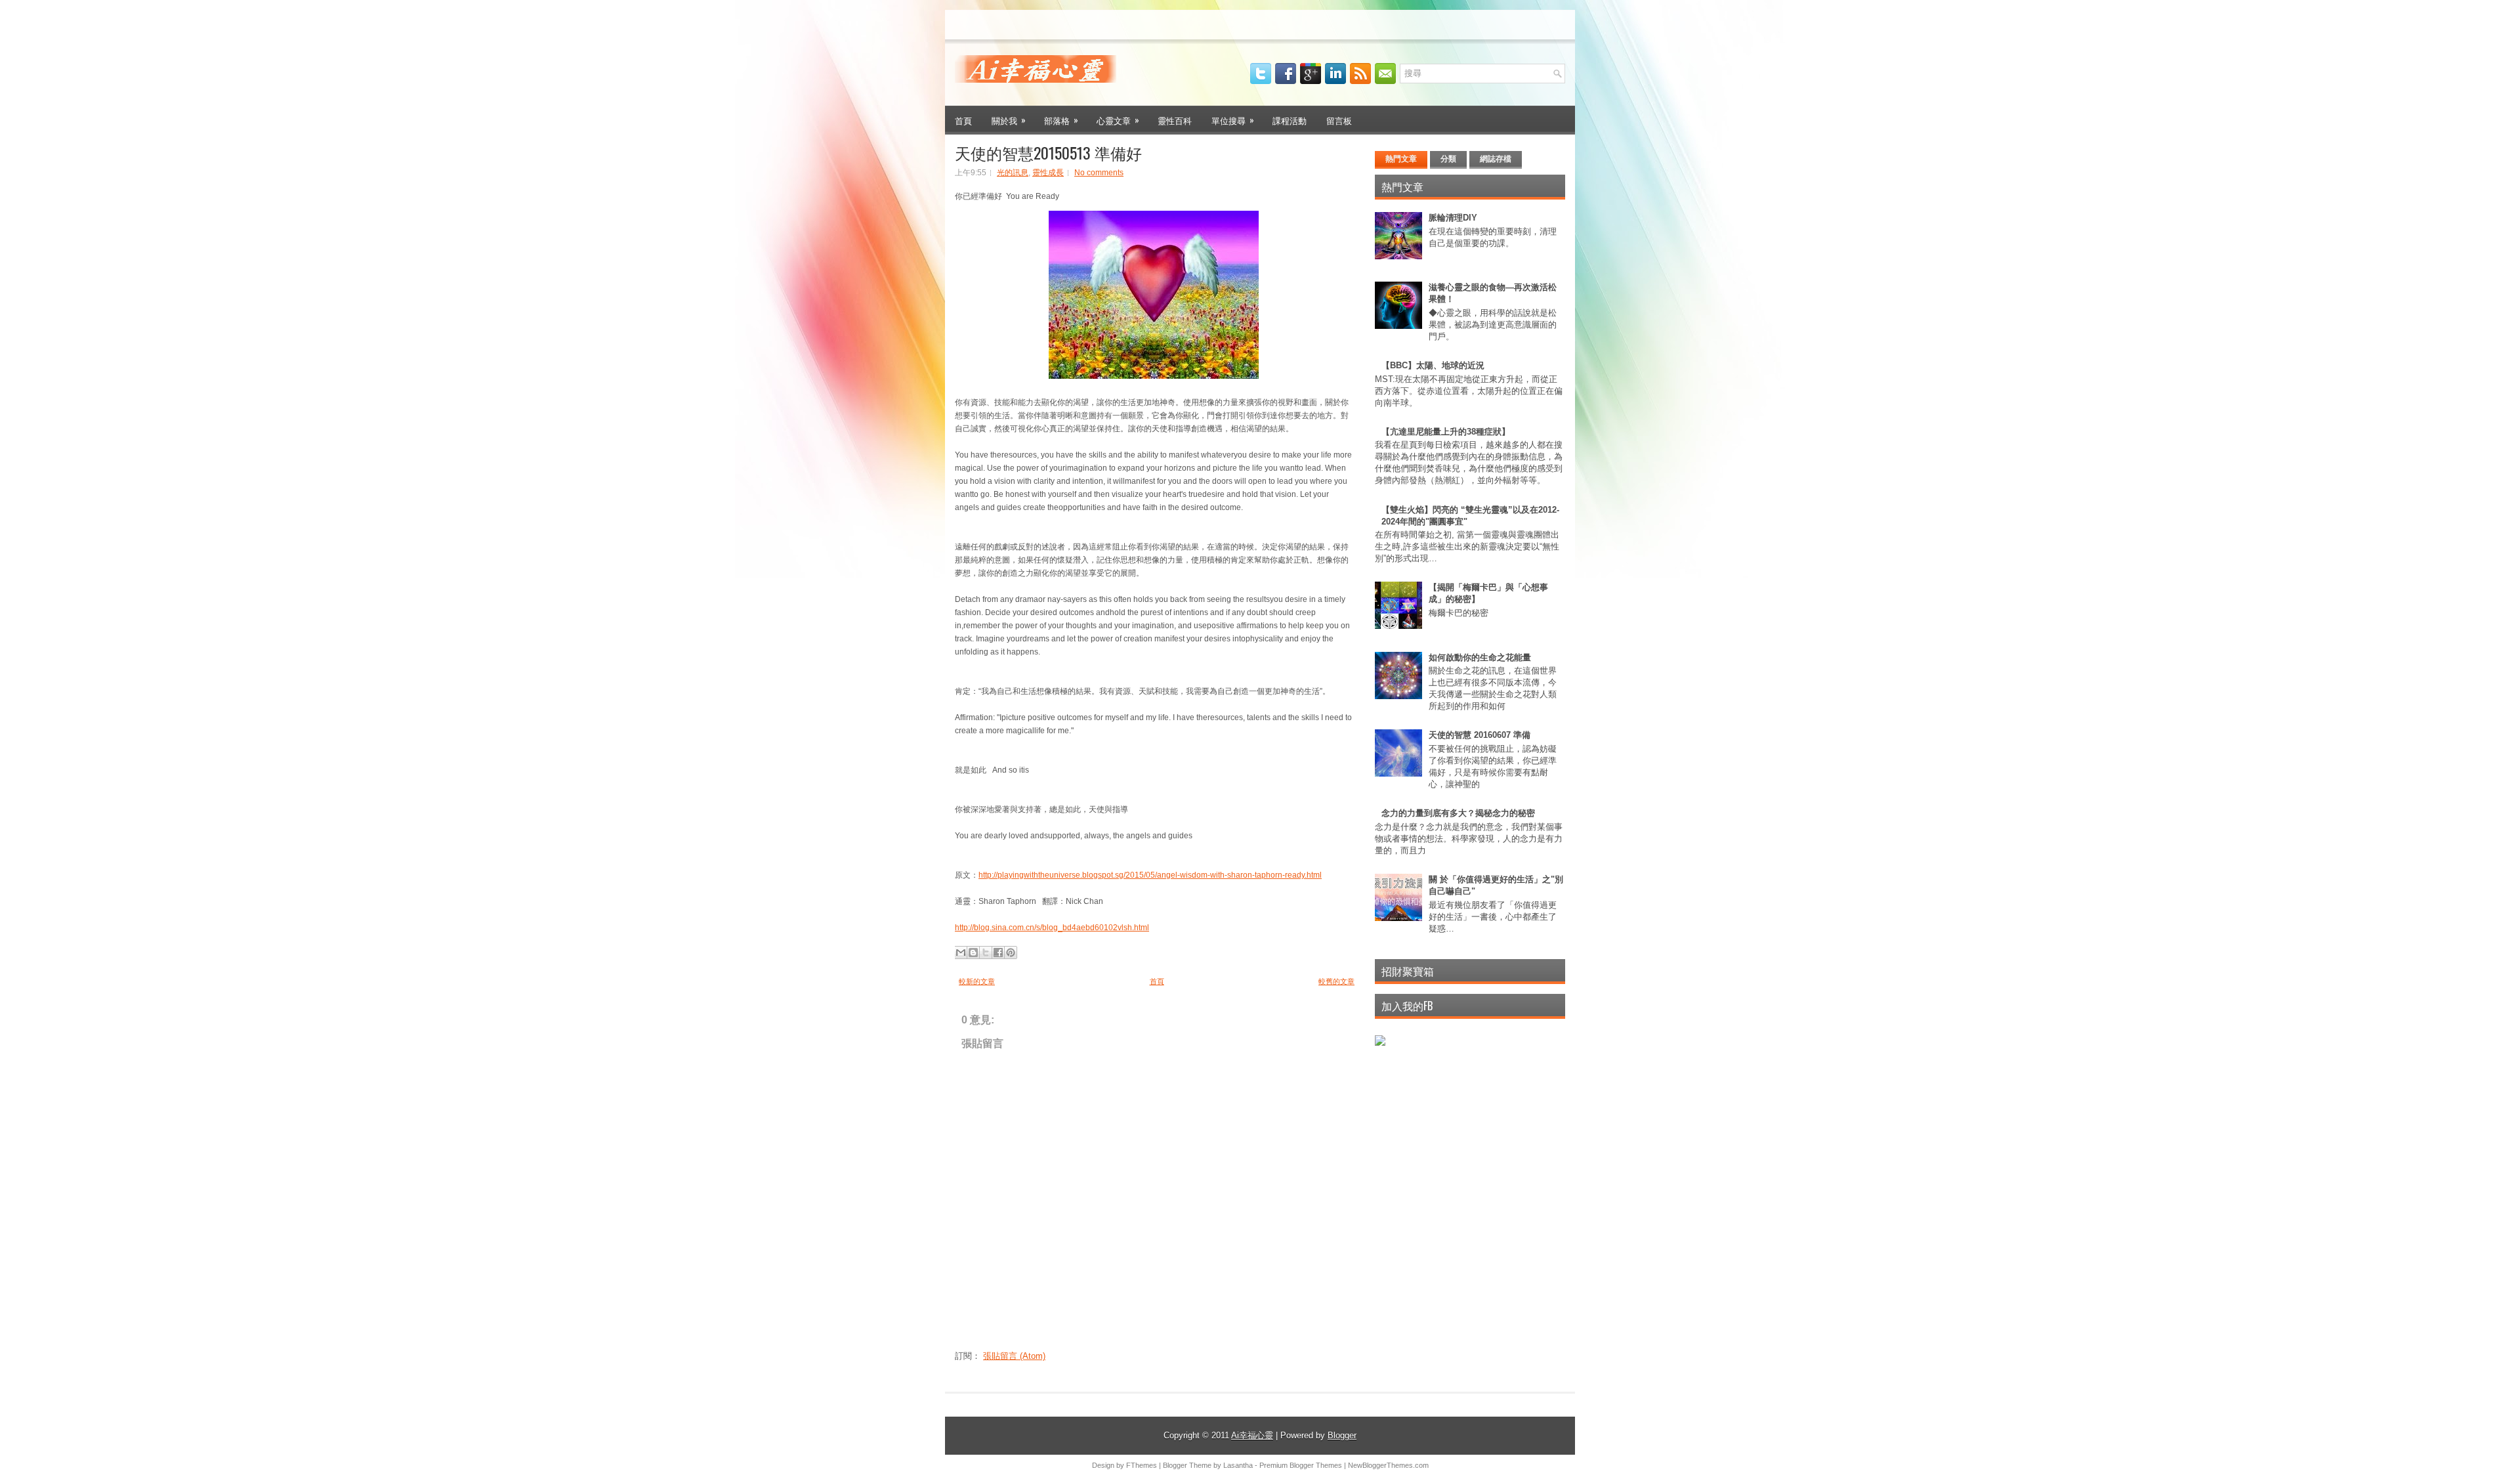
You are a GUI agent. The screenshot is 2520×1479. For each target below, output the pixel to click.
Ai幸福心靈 (1252, 1435)
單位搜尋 (1233, 120)
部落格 (1061, 120)
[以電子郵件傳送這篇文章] (961, 953)
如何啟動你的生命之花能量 (1480, 657)
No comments (1099, 173)
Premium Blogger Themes (1301, 1465)
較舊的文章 (1336, 981)
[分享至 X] (986, 953)
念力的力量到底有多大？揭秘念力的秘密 (1458, 813)
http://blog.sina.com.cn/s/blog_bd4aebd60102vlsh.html (1052, 928)
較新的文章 (977, 981)
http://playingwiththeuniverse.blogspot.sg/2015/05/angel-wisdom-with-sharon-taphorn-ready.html (1150, 875)
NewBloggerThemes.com (1388, 1465)
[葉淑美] (1380, 1043)
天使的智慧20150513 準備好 (1048, 152)
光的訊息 (1013, 173)
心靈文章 (1118, 120)
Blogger (1342, 1435)
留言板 (1339, 120)
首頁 (963, 120)
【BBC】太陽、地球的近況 (1433, 365)
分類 (1448, 159)
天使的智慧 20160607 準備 (1480, 735)
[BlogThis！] (973, 953)
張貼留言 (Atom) (1014, 1356)
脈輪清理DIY (1453, 218)
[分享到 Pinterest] (1011, 953)
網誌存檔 (1496, 159)
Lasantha (1238, 1465)
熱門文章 (1401, 159)
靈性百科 (1175, 120)
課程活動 (1290, 120)
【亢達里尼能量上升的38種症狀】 (1446, 432)
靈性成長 (1048, 173)
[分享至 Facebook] (998, 953)
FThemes (1142, 1465)
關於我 (1009, 120)
